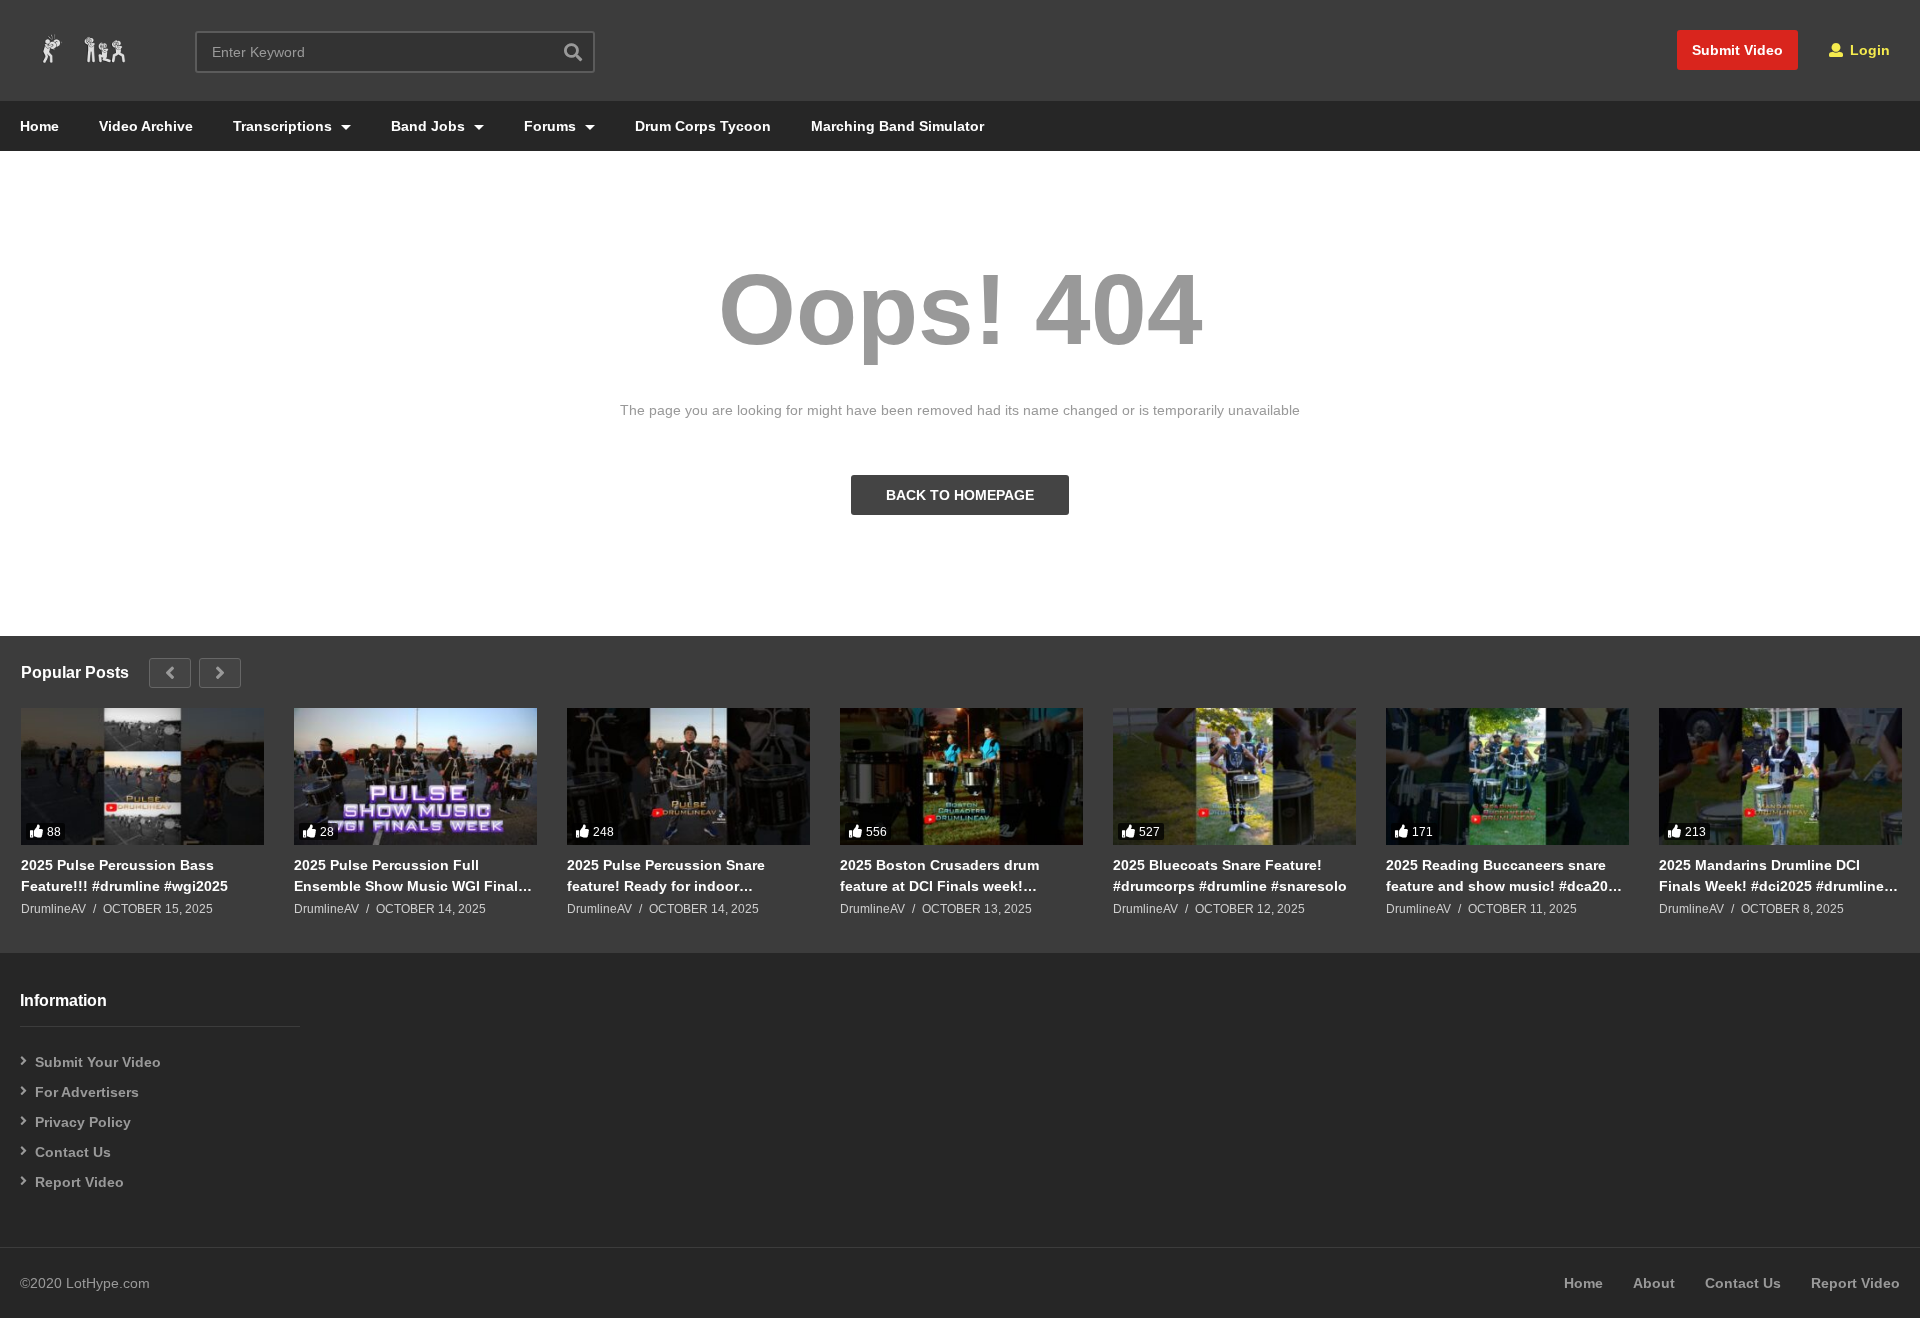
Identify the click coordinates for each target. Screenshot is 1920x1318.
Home (39, 126)
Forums (552, 126)
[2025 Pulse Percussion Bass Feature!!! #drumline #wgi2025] (142, 776)
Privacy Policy (83, 1122)
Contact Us (73, 1152)
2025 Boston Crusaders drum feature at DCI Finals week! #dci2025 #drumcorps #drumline (949, 875)
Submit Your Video (98, 1062)
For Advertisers (87, 1092)
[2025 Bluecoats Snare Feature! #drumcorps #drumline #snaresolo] (1234, 776)
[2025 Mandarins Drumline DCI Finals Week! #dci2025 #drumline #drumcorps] (1780, 776)
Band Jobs (430, 126)
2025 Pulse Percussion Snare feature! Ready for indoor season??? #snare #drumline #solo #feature (687, 875)
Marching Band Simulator (897, 126)
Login (1868, 50)
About (1654, 1283)
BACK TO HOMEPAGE (960, 495)
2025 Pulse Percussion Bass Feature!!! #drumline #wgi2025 (124, 875)
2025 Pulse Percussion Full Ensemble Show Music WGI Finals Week (410, 875)
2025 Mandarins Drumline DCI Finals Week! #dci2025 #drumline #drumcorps (1771, 875)
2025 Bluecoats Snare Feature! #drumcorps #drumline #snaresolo (1230, 875)
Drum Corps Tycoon (703, 126)
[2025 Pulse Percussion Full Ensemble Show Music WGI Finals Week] (415, 776)
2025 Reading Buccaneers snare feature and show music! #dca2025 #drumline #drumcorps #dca (1505, 875)
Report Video (79, 1182)
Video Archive (146, 126)
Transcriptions (284, 126)
